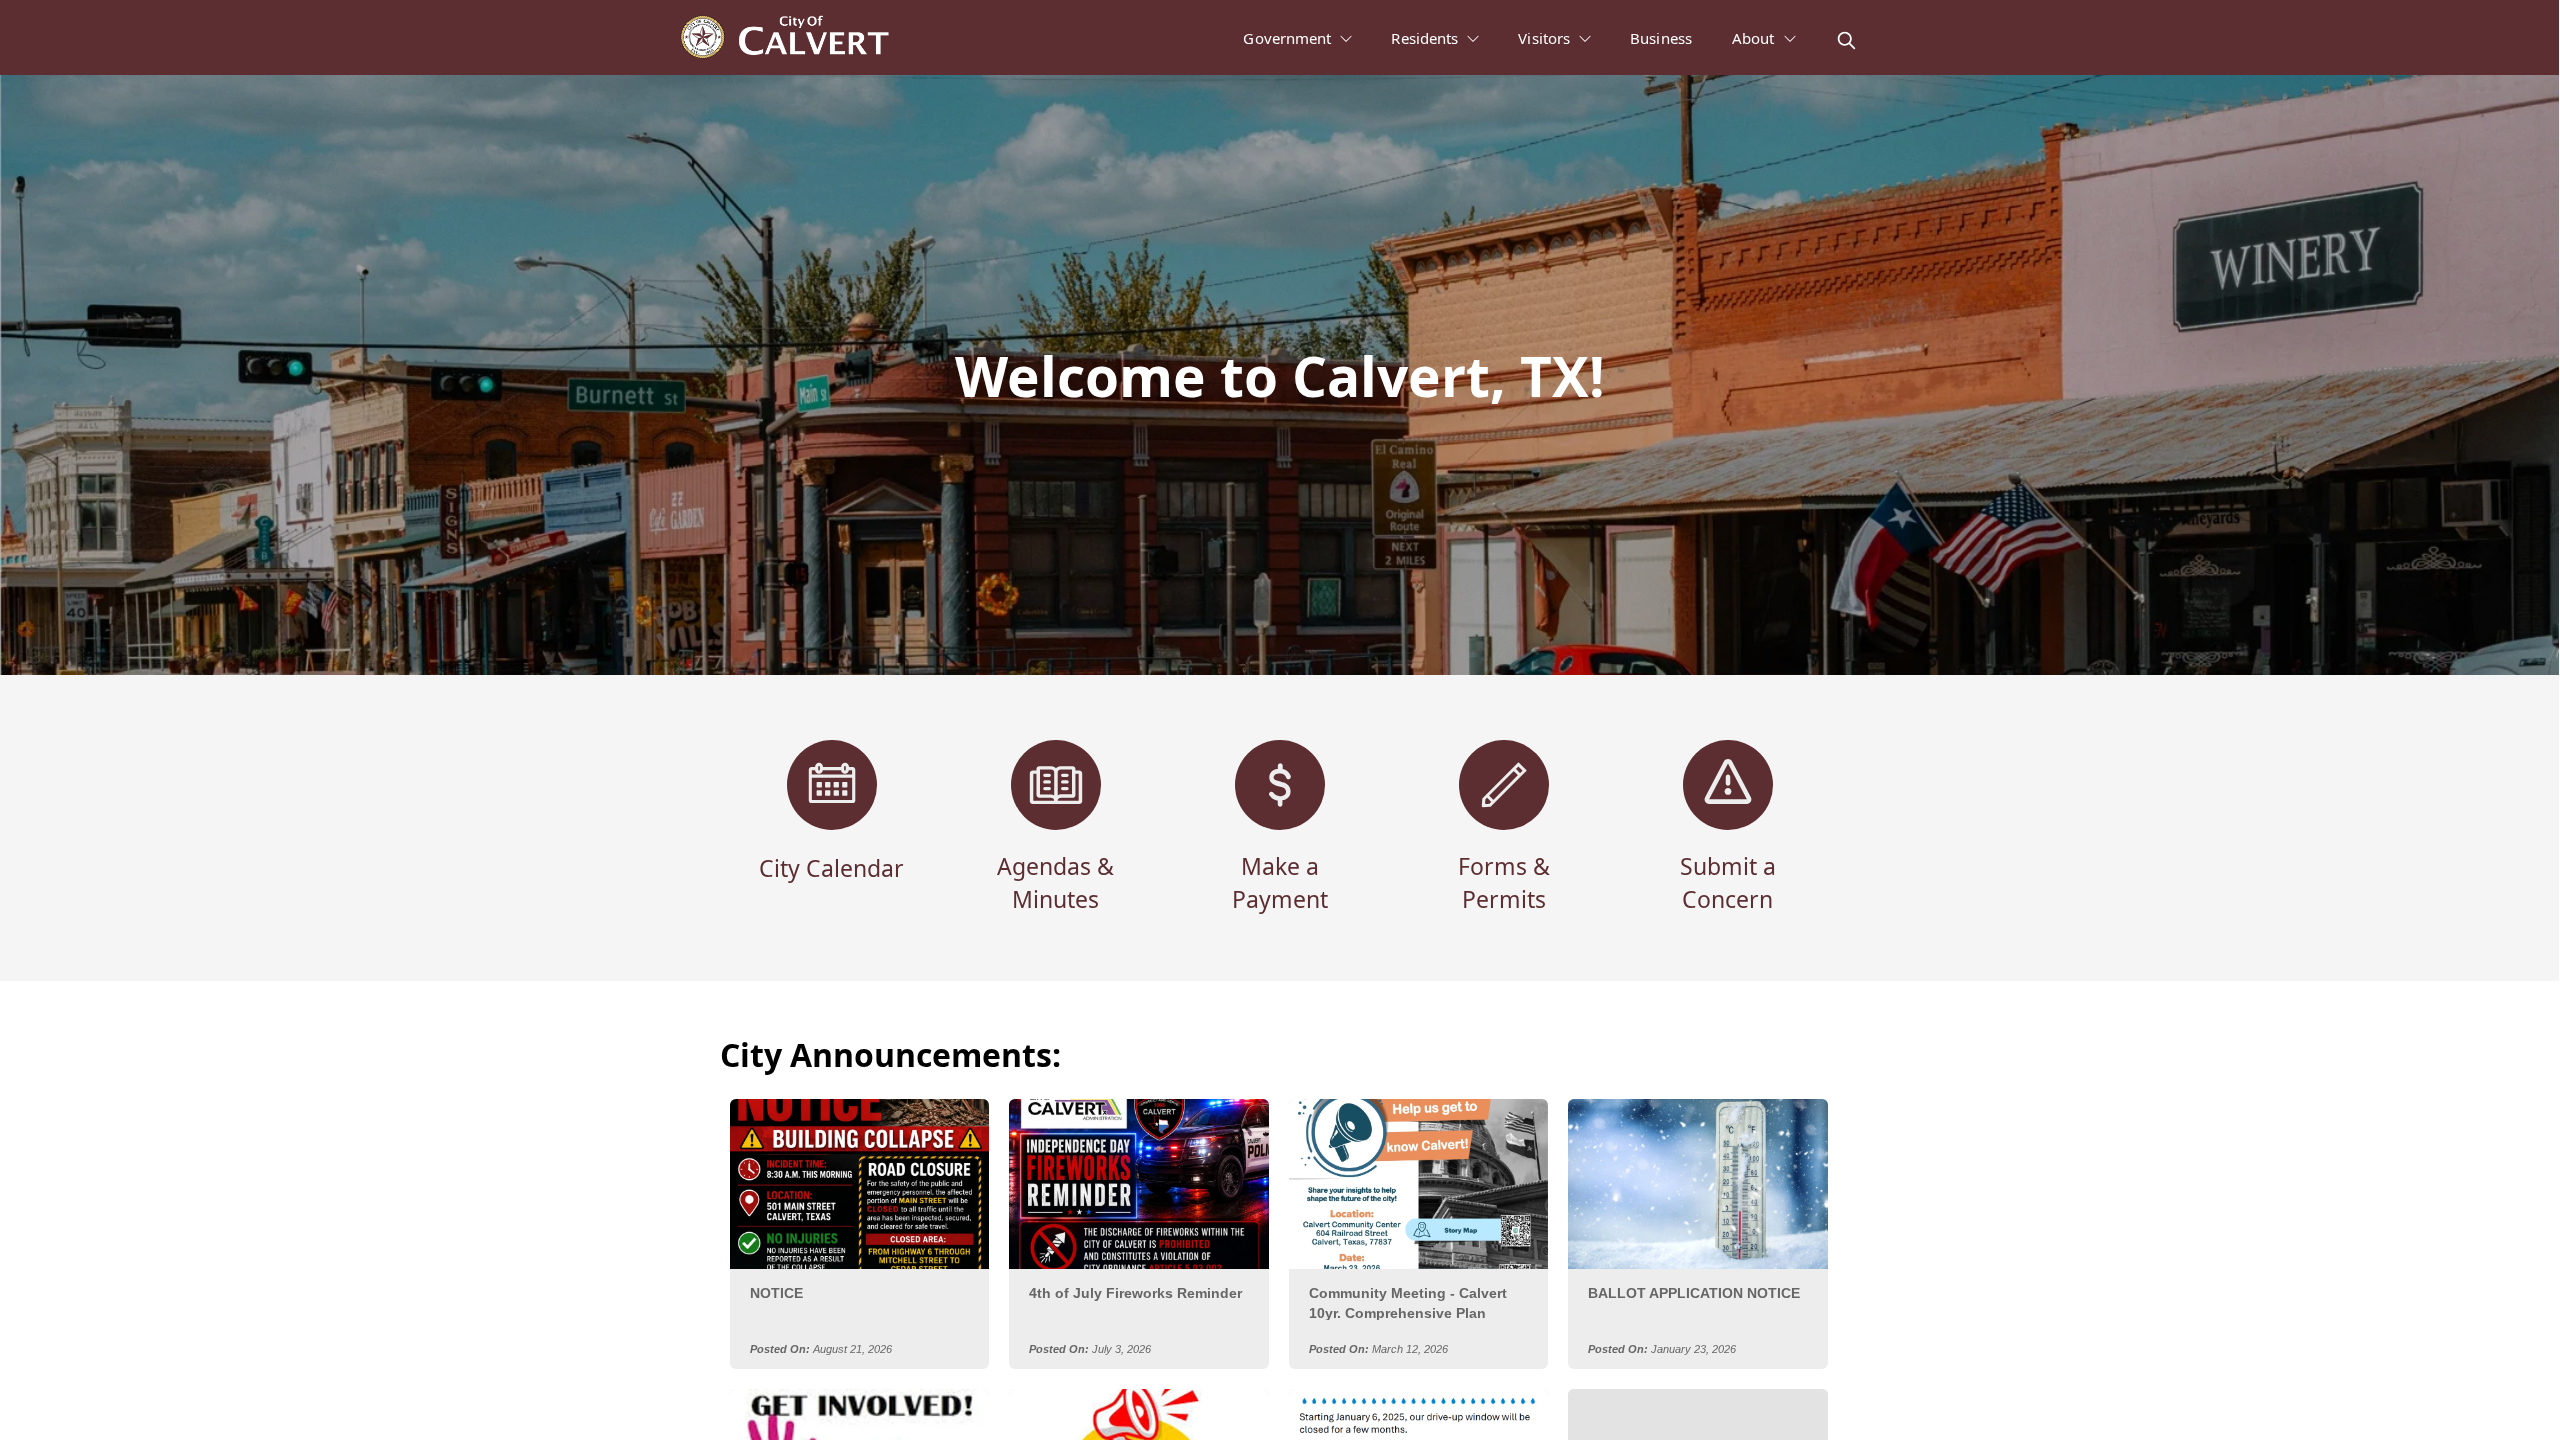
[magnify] (1846, 40)
